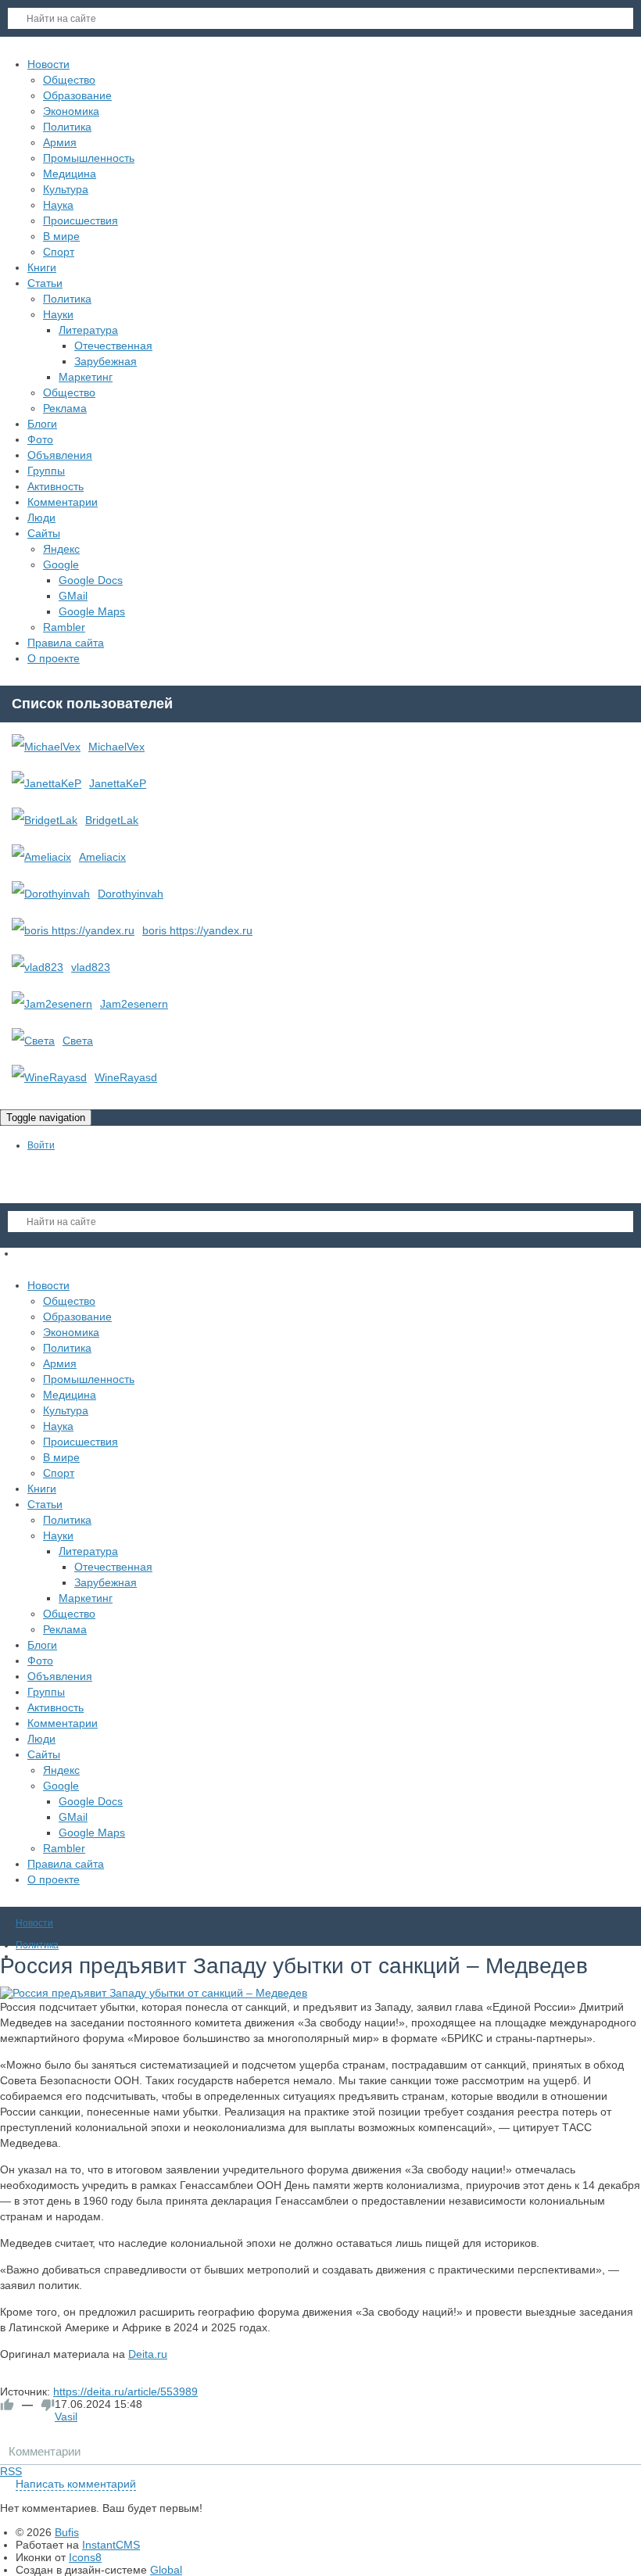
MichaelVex (116, 747)
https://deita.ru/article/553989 (125, 2391)
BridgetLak (112, 820)
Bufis (67, 2532)
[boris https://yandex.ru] (73, 930)
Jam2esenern (134, 1004)
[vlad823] (38, 967)
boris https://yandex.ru (197, 930)
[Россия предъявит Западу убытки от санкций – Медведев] (320, 1993)
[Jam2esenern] (52, 1004)
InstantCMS (111, 2545)
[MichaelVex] (46, 747)
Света (78, 1041)
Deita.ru (148, 2354)
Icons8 (85, 2557)
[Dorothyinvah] (51, 894)
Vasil (66, 2417)
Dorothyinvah (131, 894)
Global (166, 2570)
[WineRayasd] (49, 1077)
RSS (11, 2471)
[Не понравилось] (48, 2405)
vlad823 (91, 967)
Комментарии (45, 2451)
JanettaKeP (118, 783)
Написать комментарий (76, 2484)
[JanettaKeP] (47, 783)
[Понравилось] (7, 2405)
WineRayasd (126, 1077)
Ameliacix (102, 857)
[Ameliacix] (41, 857)
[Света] (33, 1041)
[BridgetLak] (45, 820)
